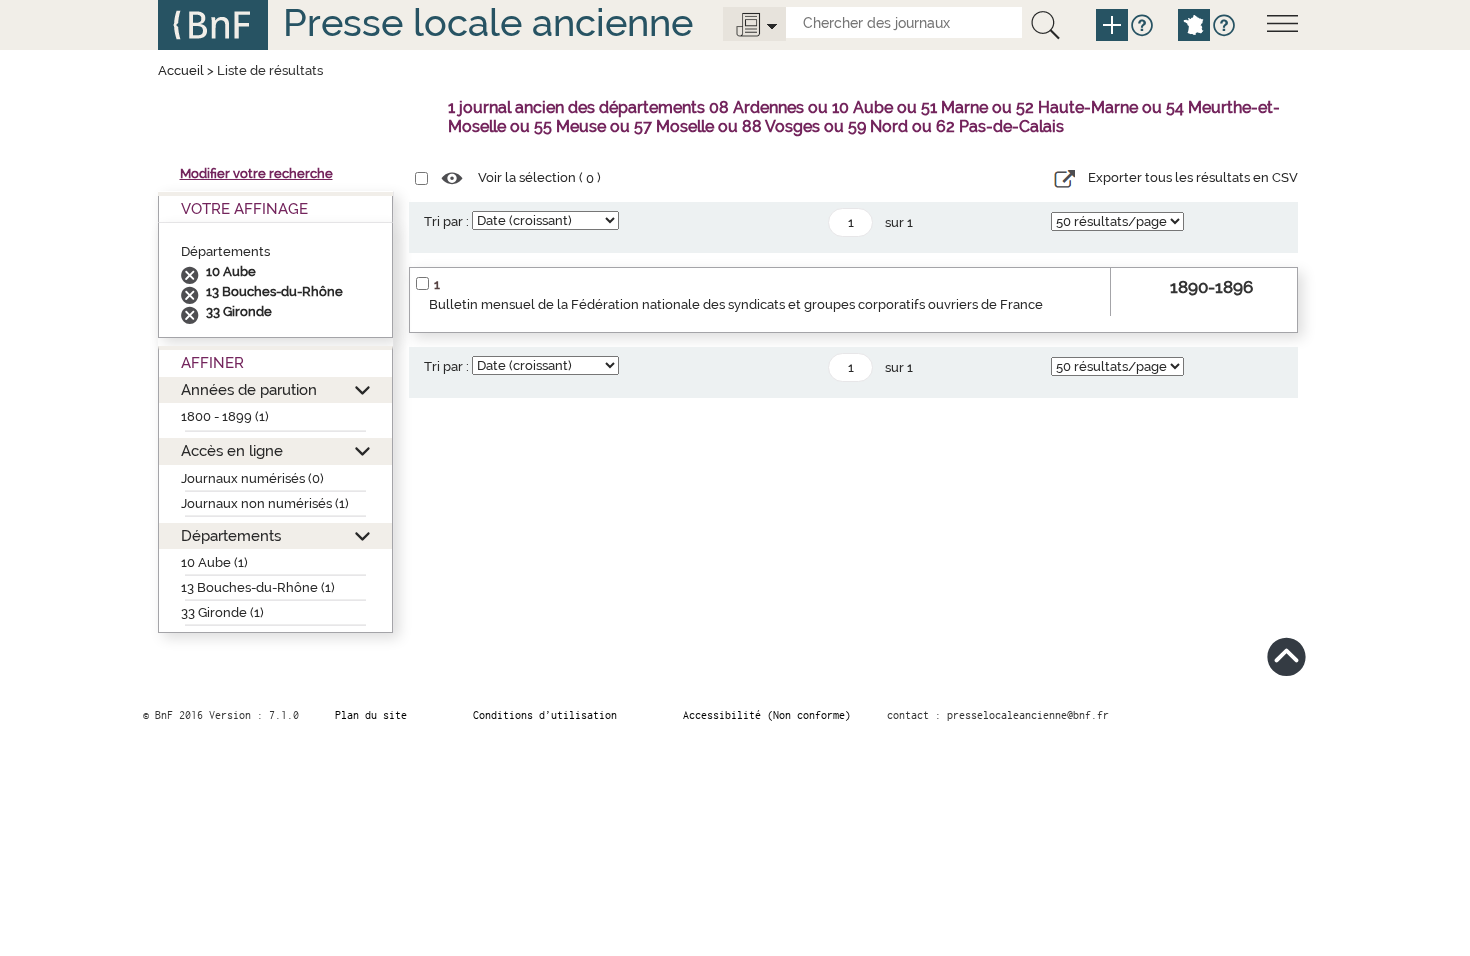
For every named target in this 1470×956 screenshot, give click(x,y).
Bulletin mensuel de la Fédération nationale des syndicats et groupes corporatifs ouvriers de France (736, 304)
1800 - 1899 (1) (225, 416)
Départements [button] (231, 535)
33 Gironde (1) (222, 612)
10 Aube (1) (214, 562)
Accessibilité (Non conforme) (767, 715)
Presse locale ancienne (488, 22)
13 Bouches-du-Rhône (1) (258, 587)
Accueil (181, 70)
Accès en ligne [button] (232, 450)
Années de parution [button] (249, 389)
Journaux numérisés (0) (252, 478)
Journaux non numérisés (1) (265, 503)
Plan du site (371, 715)
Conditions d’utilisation (545, 715)
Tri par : (446, 221)
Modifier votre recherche (256, 173)
